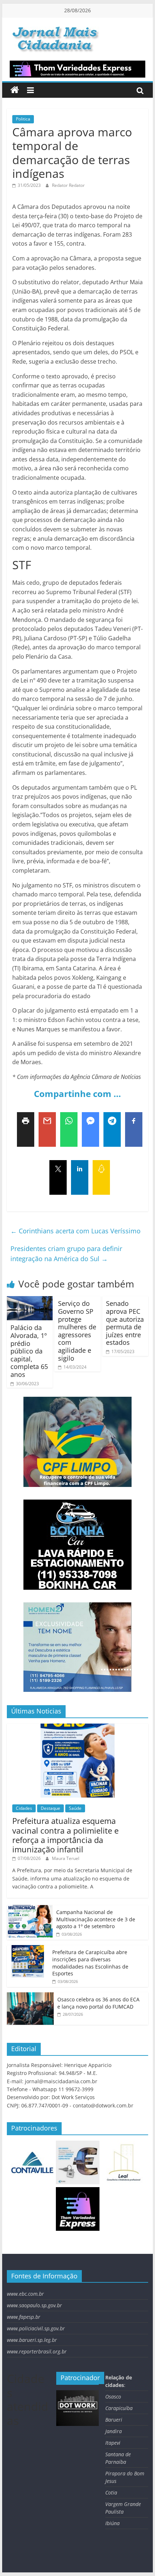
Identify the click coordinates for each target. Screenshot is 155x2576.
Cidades (24, 1808)
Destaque (50, 1808)
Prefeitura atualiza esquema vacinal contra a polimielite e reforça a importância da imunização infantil (65, 1835)
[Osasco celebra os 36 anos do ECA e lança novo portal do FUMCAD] (30, 1996)
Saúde (75, 1808)
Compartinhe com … (77, 1094)
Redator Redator (68, 185)
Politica (23, 119)
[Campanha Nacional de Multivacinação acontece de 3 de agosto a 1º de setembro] (30, 1909)
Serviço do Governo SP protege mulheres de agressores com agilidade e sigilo (77, 1331)
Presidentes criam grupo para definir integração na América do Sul (66, 1254)
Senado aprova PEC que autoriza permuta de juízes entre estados (125, 1323)
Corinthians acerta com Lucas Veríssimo (76, 1231)
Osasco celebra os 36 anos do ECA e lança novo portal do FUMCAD (98, 2003)
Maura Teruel (66, 1858)
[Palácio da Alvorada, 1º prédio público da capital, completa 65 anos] (30, 1300)
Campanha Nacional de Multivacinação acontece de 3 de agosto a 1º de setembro (96, 1919)
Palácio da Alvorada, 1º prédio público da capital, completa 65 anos (29, 1351)
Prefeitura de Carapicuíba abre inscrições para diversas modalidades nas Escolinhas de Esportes (90, 1963)
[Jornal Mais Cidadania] (15, 90)
